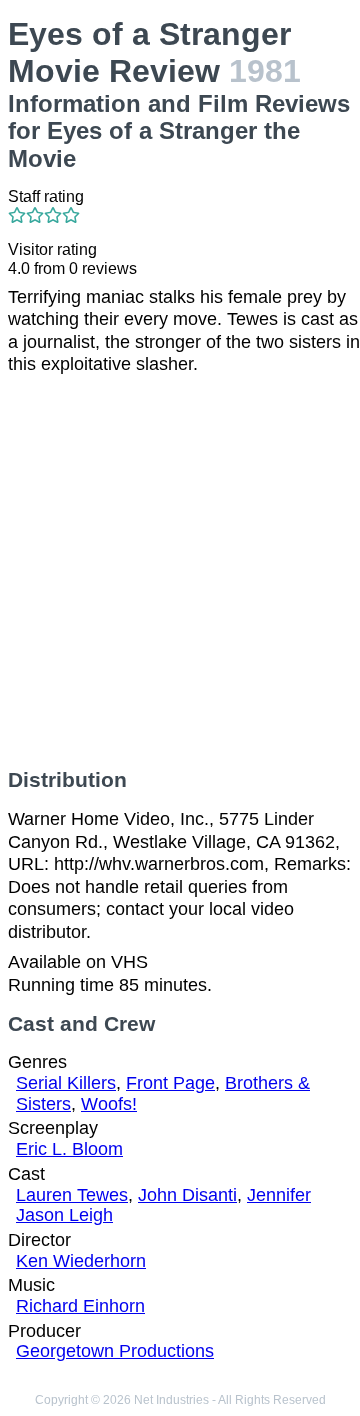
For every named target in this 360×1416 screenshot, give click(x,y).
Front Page (170, 1083)
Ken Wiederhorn (81, 1261)
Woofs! (109, 1104)
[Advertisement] (180, 572)
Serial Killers (66, 1083)
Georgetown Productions (115, 1351)
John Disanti (187, 1195)
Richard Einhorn (80, 1306)
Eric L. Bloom (69, 1149)
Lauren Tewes (72, 1195)
